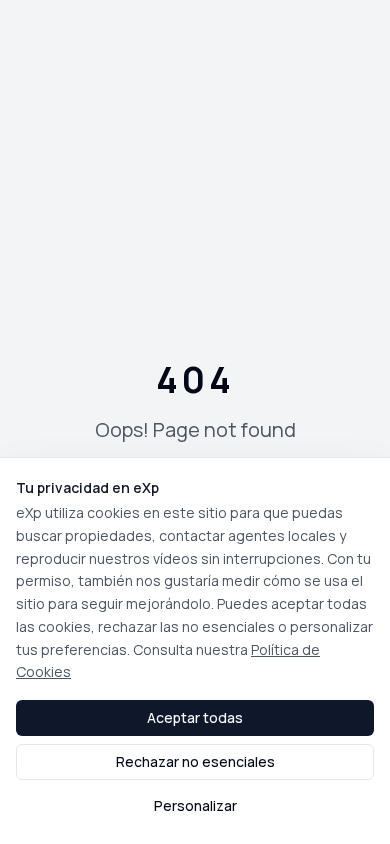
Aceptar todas (195, 717)
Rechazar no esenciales (195, 761)
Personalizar (195, 805)
